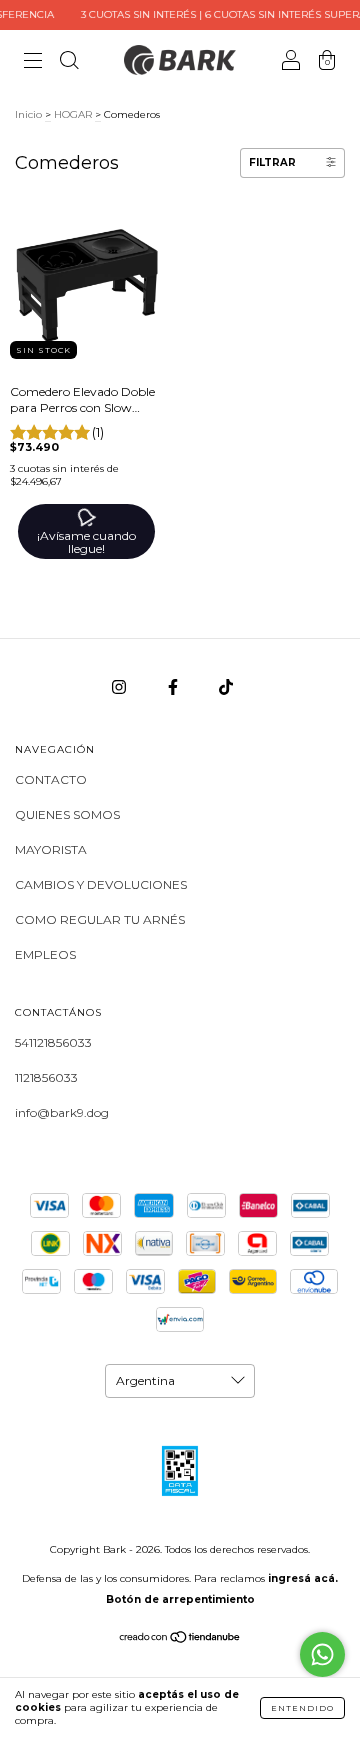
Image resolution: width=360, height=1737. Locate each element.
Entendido (302, 1708)
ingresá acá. (303, 1578)
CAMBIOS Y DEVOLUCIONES (101, 884)
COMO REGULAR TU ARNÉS (100, 919)
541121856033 (53, 1042)
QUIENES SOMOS (67, 814)
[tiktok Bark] (226, 686)
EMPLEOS (45, 954)
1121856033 (46, 1077)
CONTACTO (51, 779)
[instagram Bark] (120, 686)
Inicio (28, 114)
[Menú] (33, 62)
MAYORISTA (51, 849)
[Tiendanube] (180, 1639)
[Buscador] (69, 62)
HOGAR (73, 114)
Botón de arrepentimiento (180, 1599)
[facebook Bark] (174, 686)
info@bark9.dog (62, 1112)
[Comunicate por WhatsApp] (322, 1654)
